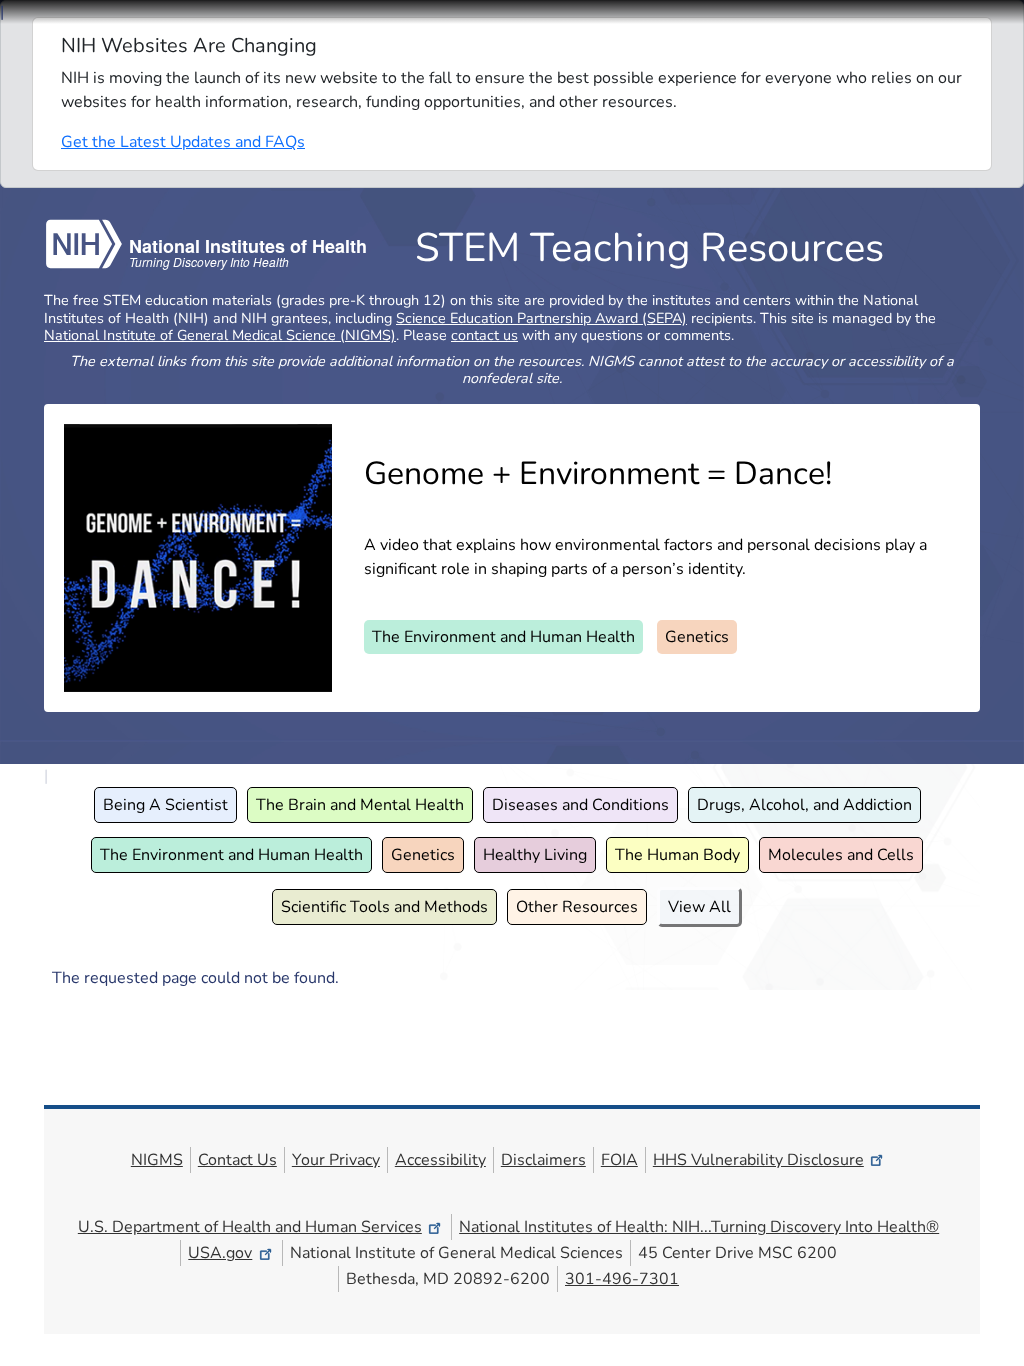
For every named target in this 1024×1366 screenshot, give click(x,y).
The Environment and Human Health (503, 637)
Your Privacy (336, 1160)
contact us (484, 335)
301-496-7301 (622, 1279)
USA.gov (220, 1253)
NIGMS (157, 1160)
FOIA (619, 1160)
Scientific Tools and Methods (384, 907)
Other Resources (577, 907)
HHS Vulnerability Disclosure (758, 1160)
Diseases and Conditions (580, 805)
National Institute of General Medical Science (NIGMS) (220, 335)
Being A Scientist (165, 805)
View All (699, 907)
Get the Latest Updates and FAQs (183, 142)
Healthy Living (535, 855)
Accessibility (440, 1160)
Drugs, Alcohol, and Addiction (804, 805)
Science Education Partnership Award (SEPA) (541, 318)
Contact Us (237, 1160)
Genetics (697, 637)
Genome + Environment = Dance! (598, 473)
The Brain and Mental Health (360, 805)
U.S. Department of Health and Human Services (250, 1227)
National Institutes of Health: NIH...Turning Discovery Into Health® (699, 1227)
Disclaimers (543, 1160)
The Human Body (677, 855)
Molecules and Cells (841, 855)
